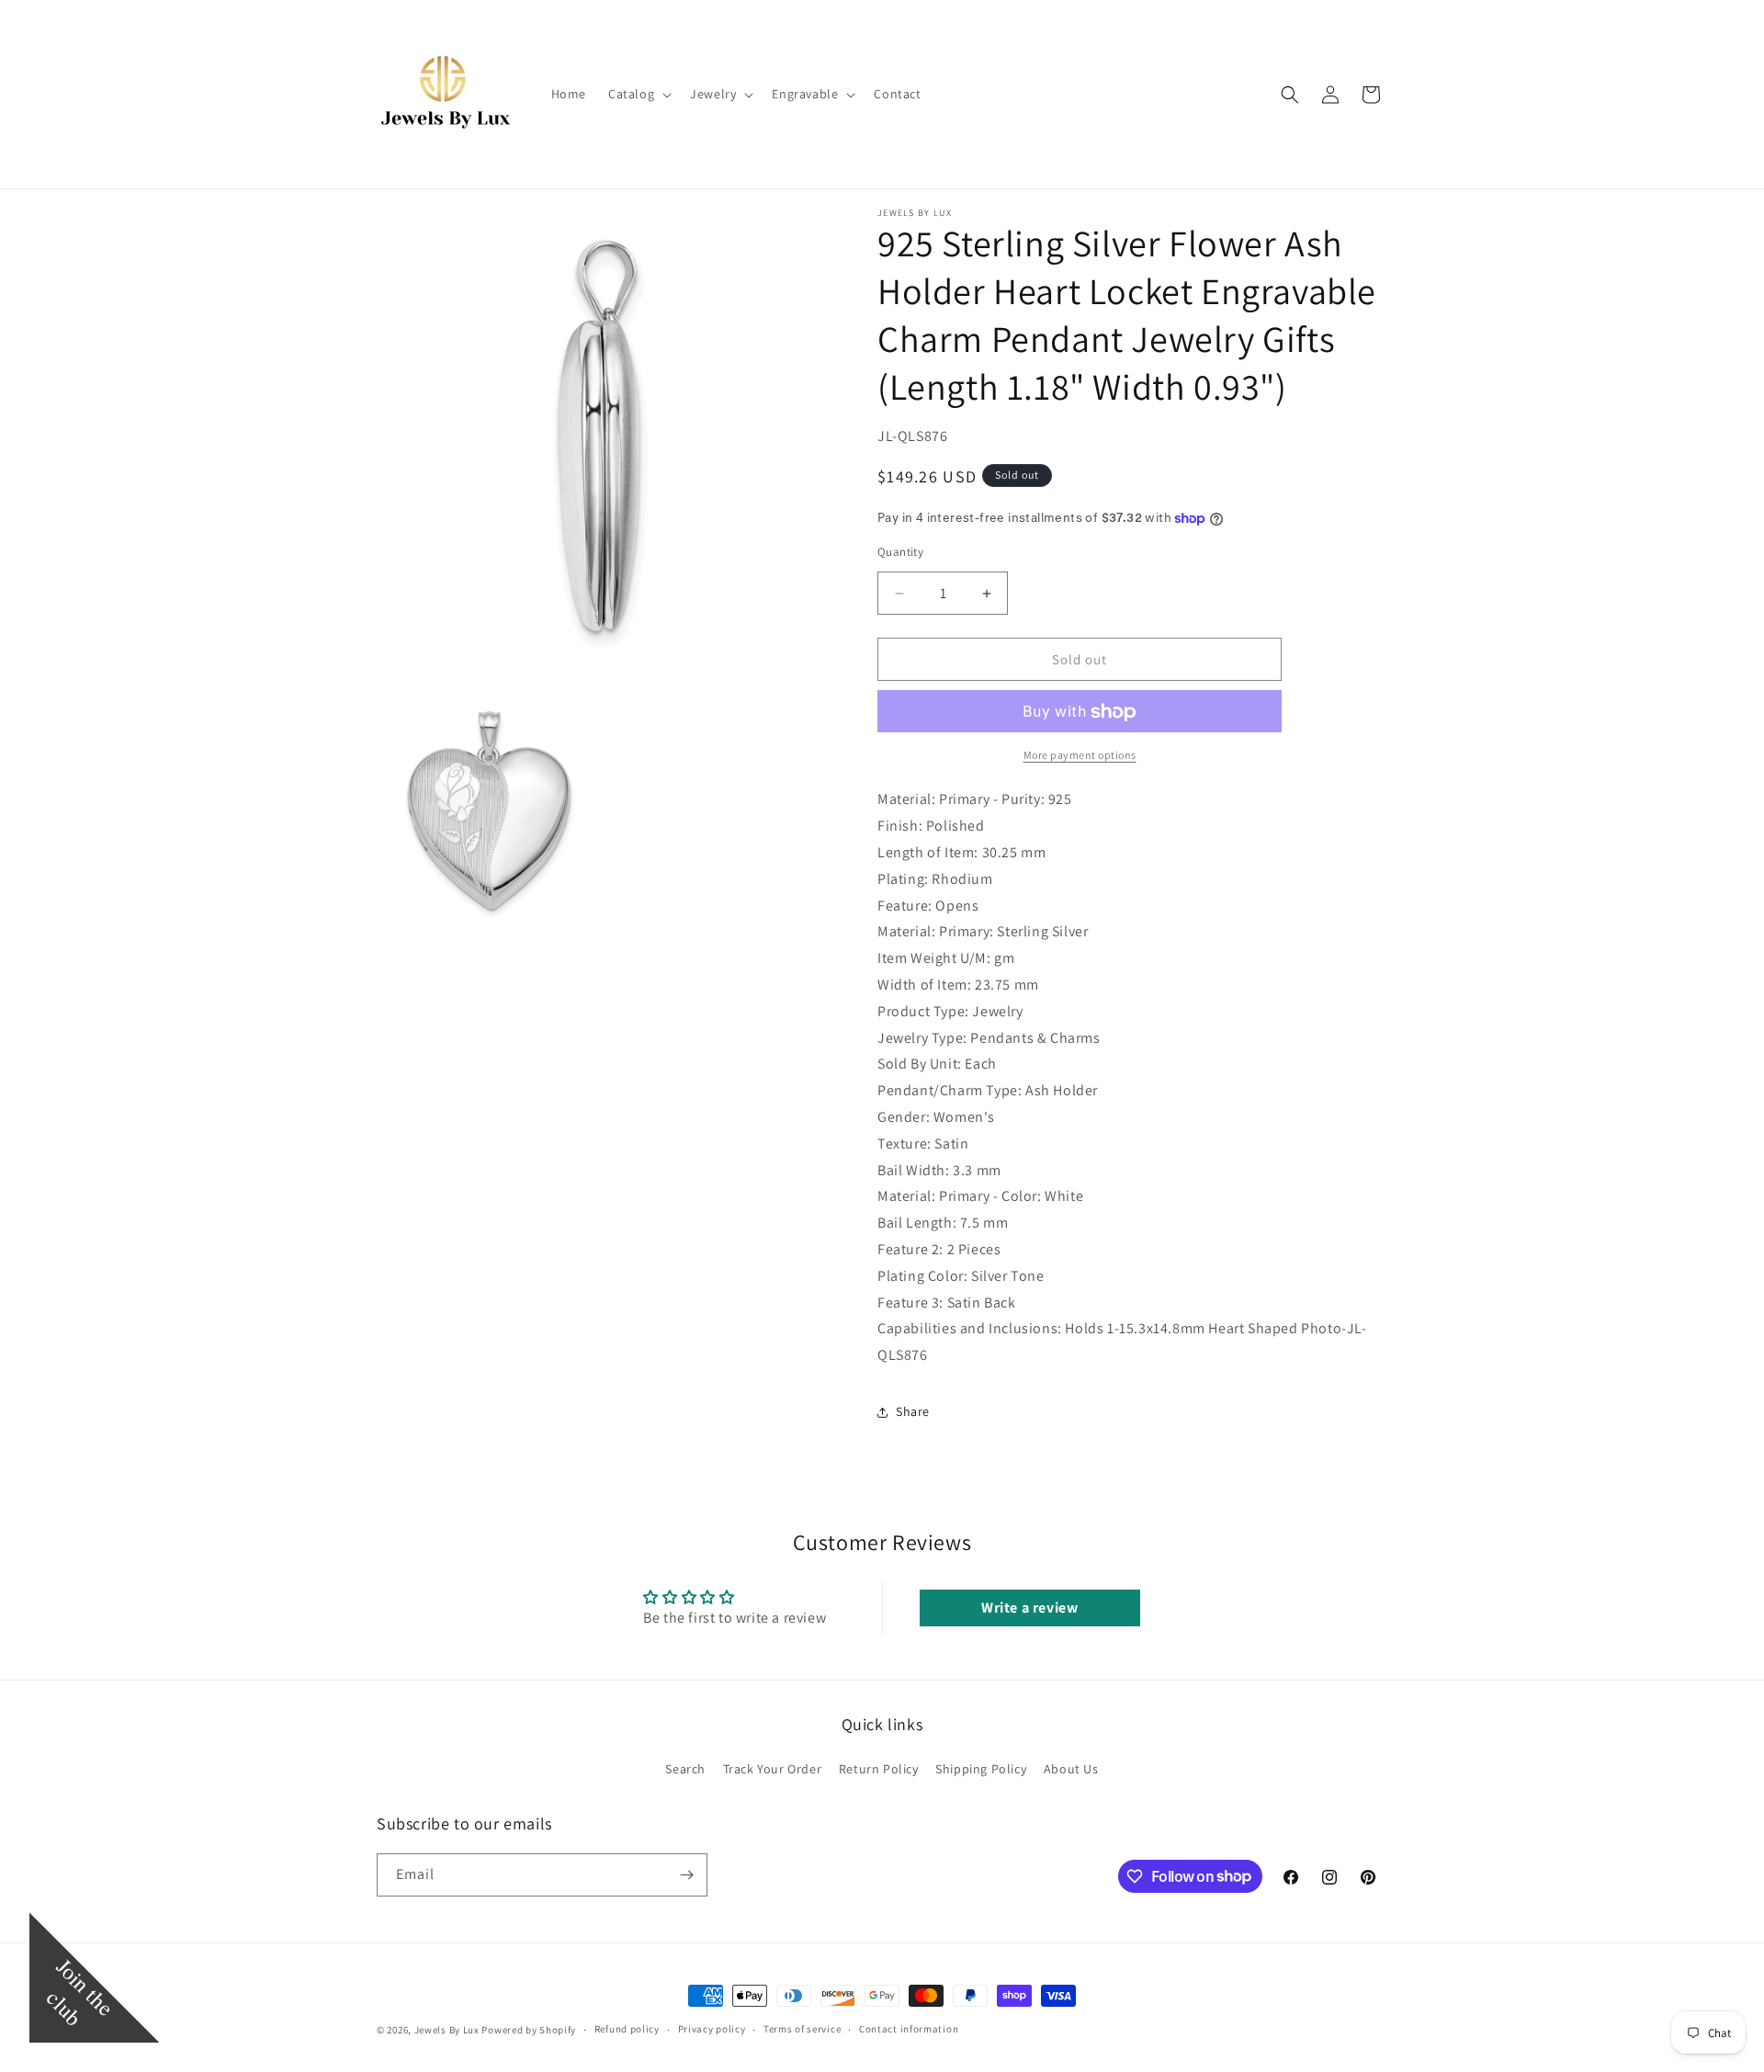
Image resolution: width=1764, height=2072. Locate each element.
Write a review (1029, 1608)
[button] (638, 94)
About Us (1071, 1769)
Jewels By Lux (447, 2030)
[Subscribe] (686, 1875)
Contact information (909, 2029)
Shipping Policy (981, 1769)
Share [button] (913, 1411)
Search (685, 1769)
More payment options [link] (1080, 756)
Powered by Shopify (529, 2030)
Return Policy (879, 1769)
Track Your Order (773, 1769)
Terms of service (802, 2029)
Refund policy (627, 2029)
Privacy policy (712, 2029)
